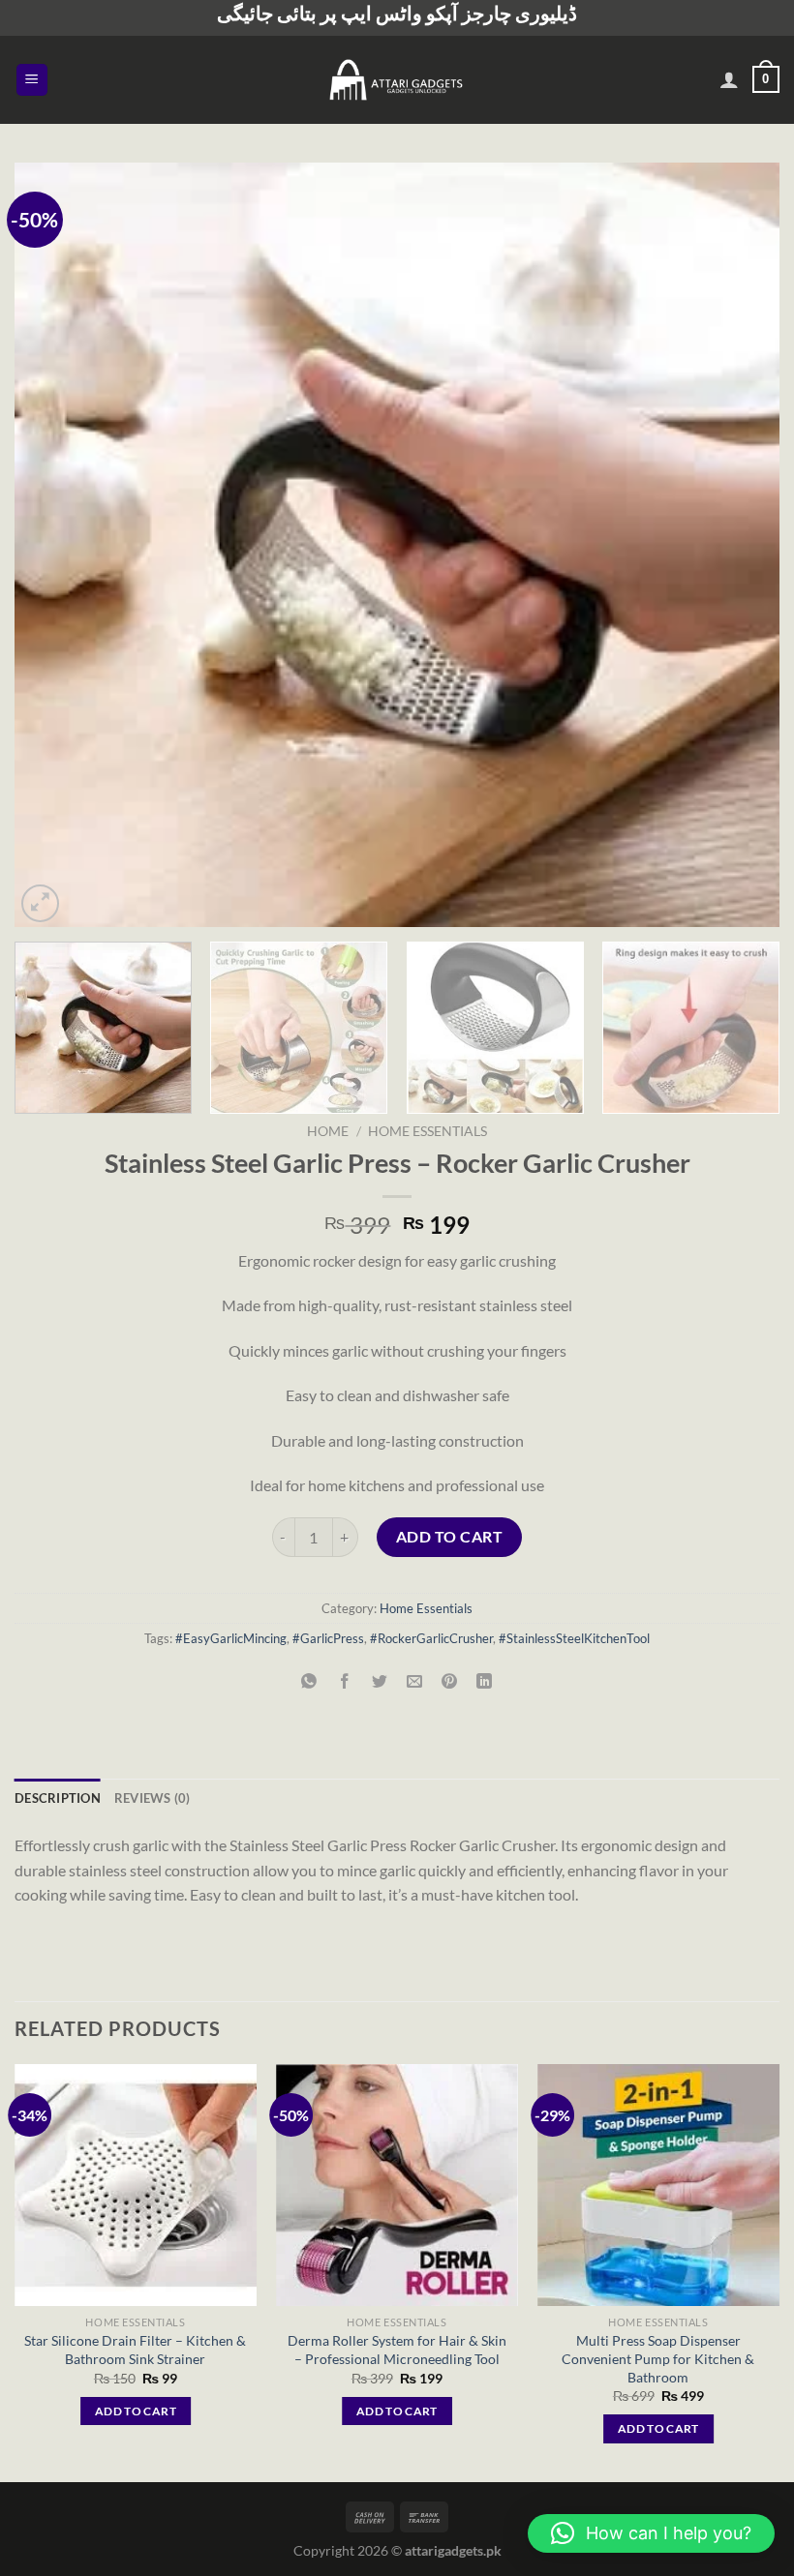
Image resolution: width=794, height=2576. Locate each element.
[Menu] (32, 80)
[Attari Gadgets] (397, 79)
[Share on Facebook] (344, 1681)
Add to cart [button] (136, 2411)
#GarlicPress (328, 1638)
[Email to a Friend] (415, 1681)
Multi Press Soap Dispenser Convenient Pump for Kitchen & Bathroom (658, 2358)
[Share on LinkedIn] (485, 1681)
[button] (651, 2533)
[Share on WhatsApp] (309, 1681)
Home (328, 1131)
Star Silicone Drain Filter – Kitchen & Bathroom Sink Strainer (135, 2350)
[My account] (729, 79)
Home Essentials (428, 1131)
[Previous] (54, 545)
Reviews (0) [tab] (153, 1798)
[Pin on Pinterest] (450, 1681)
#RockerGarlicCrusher (431, 1638)
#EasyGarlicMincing (231, 1638)
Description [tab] (58, 1798)
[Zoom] (40, 903)
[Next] (740, 545)
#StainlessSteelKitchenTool (574, 1638)
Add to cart (449, 1536)
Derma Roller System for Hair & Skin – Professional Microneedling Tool (397, 2350)
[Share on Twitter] (379, 1681)
